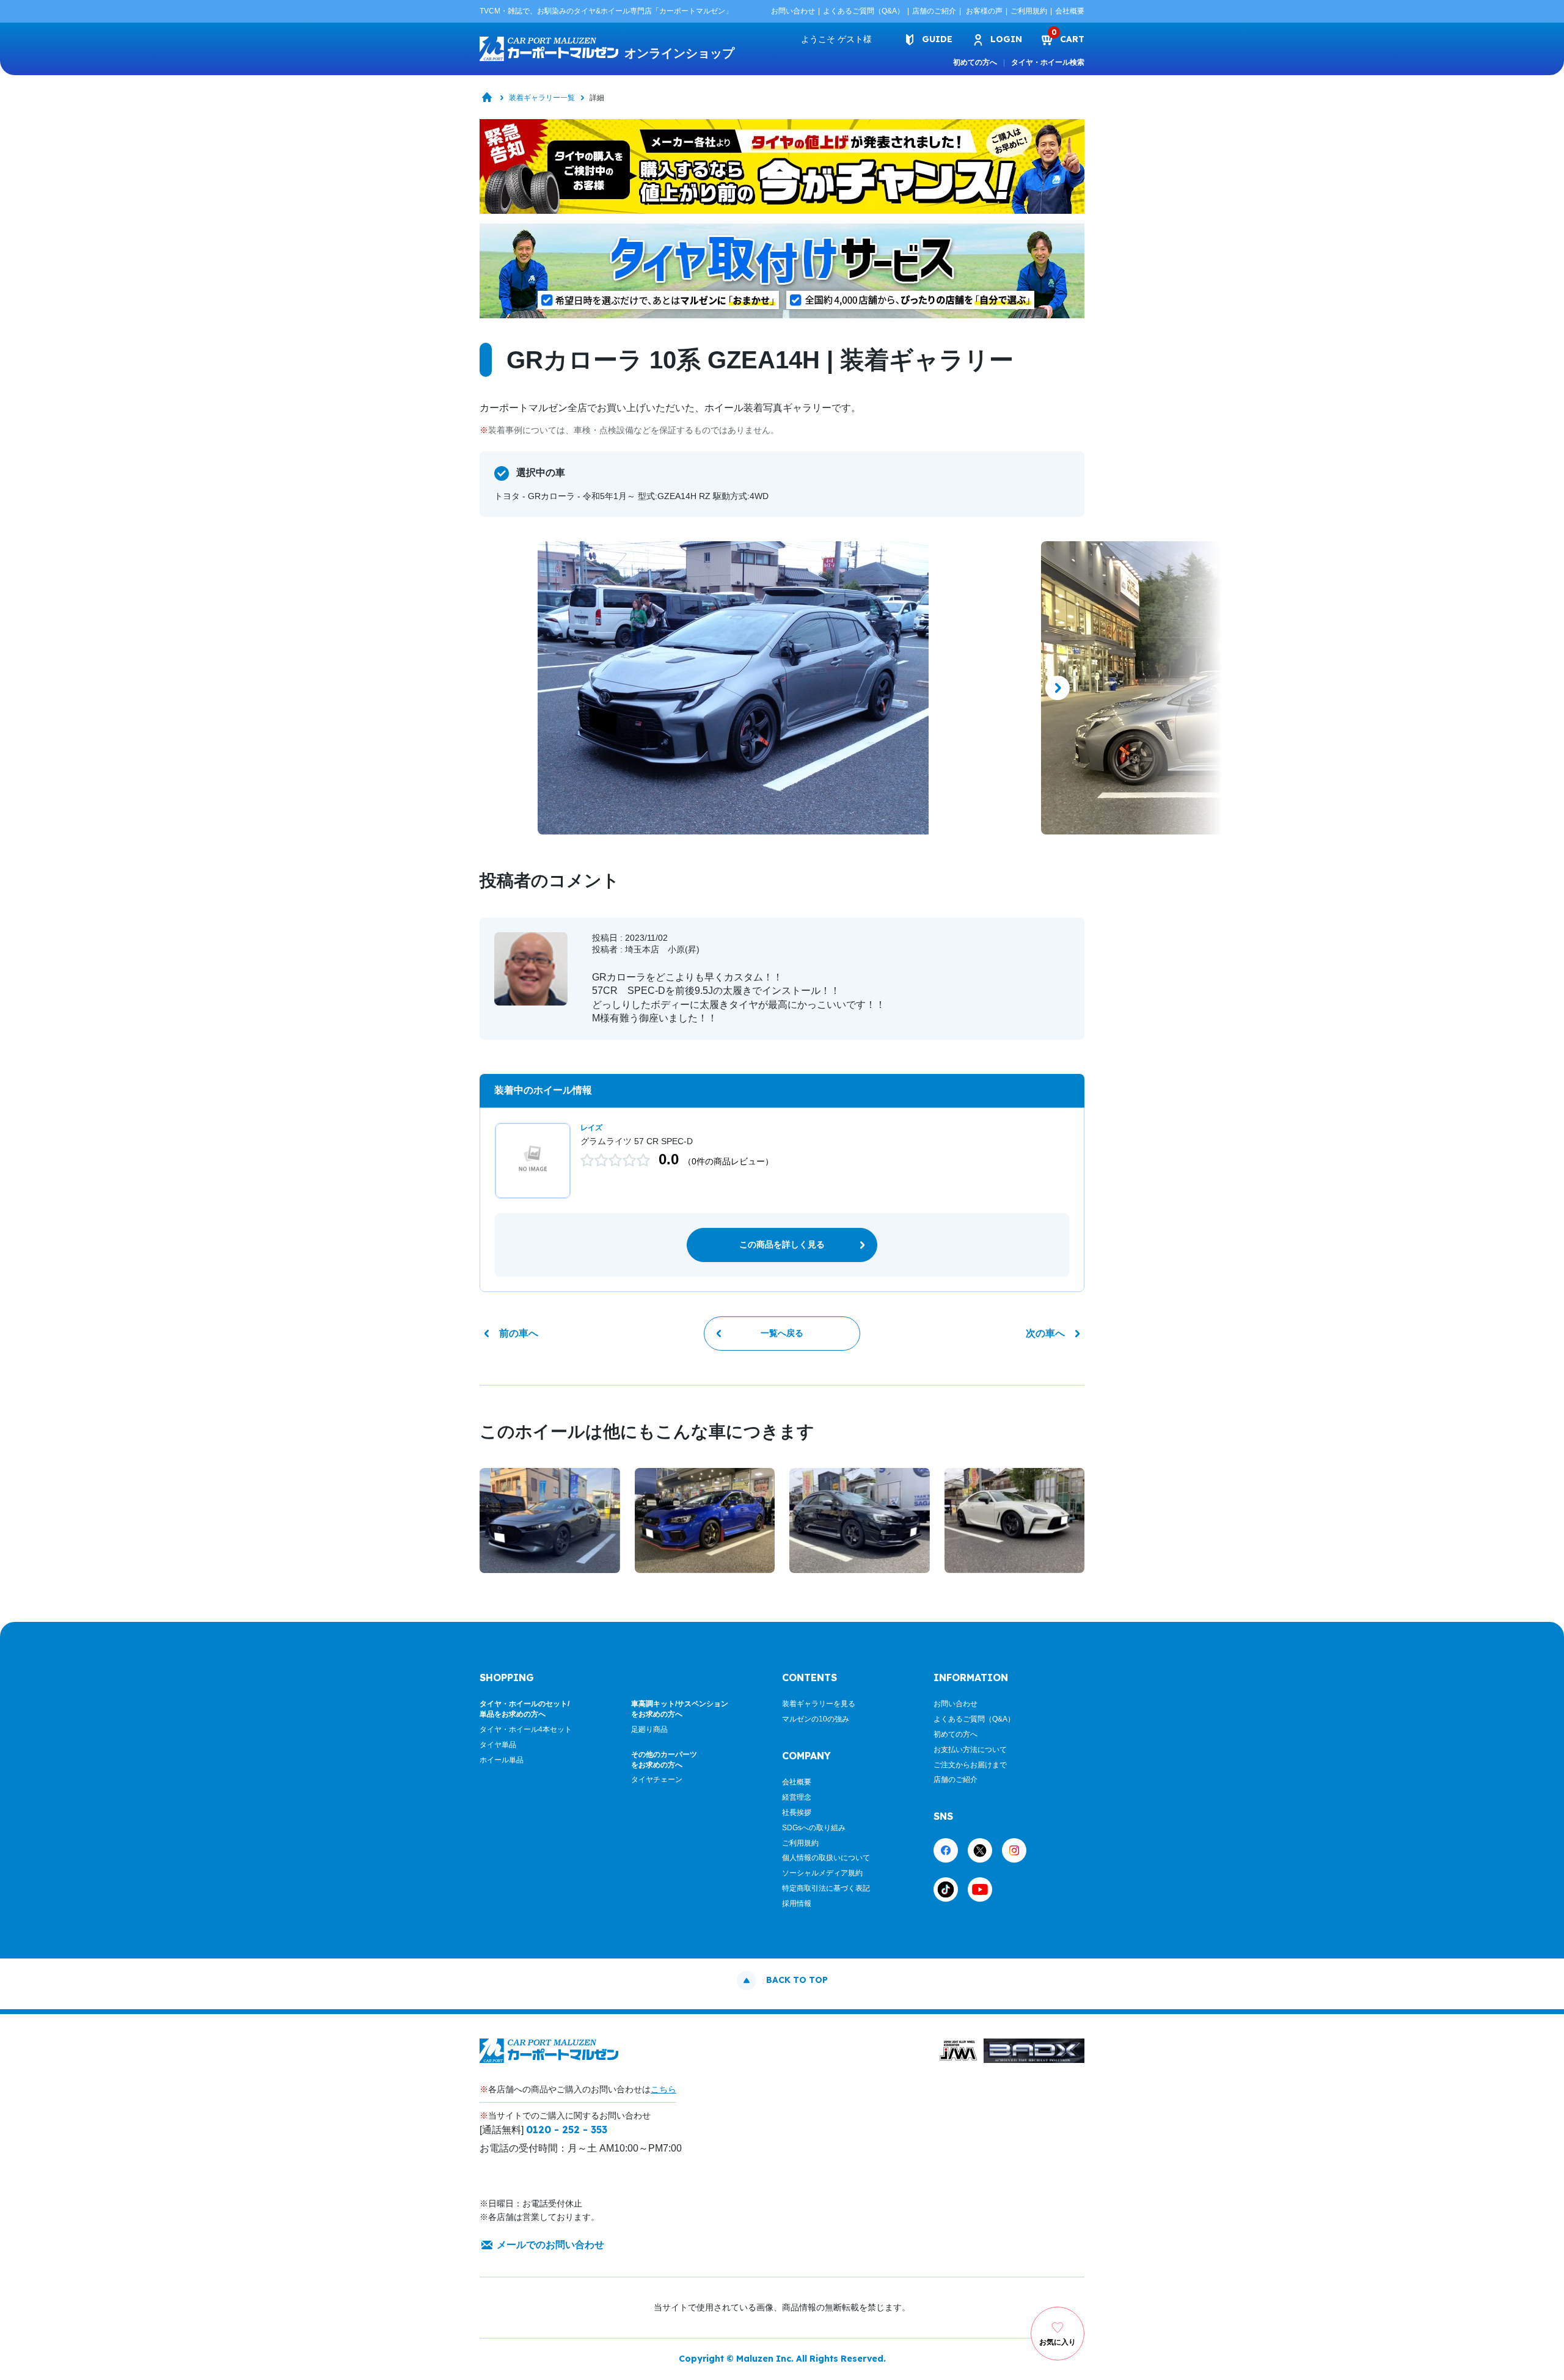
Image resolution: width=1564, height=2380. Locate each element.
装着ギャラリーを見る (819, 1704)
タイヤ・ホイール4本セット (526, 1729)
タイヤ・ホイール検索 (1048, 62)
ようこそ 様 (836, 39)
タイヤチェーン (657, 1780)
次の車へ (1045, 1333)
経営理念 (797, 1797)
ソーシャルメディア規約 (822, 1873)
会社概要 (1070, 11)
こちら (663, 2089)
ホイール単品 (502, 1760)
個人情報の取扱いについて (826, 1858)
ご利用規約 (1029, 11)
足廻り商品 (649, 1729)
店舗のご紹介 (934, 11)
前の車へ (519, 1333)
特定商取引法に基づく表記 (826, 1888)
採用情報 (797, 1904)
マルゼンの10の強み (816, 1719)
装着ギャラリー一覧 (542, 98)
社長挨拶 (797, 1812)
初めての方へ (975, 62)
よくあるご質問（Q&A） (864, 11)
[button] (506, 688)
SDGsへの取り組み (814, 1828)
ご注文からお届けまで (970, 1765)
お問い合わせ (793, 11)
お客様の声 (984, 11)
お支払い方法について (970, 1750)
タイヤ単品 (498, 1745)
